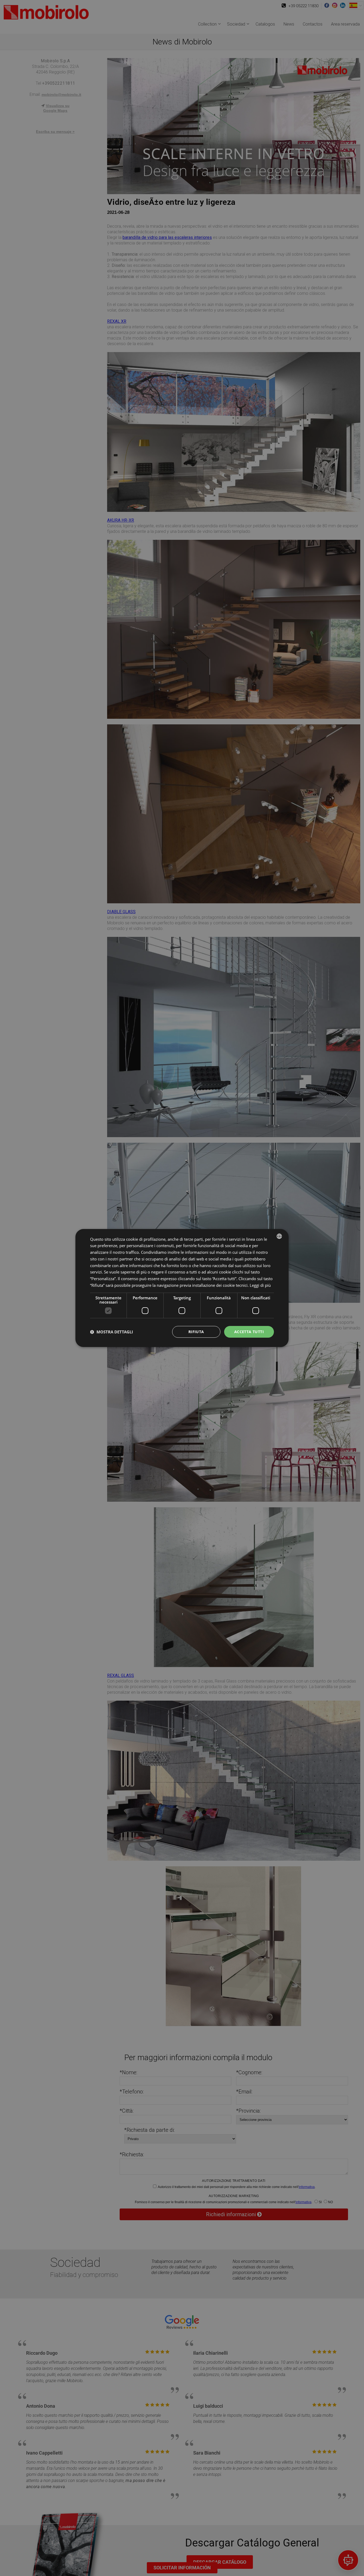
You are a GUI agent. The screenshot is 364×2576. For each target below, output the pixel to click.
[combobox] (279, 1236)
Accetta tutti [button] (249, 1332)
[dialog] (182, 1288)
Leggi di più (260, 1285)
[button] (112, 1332)
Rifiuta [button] (196, 1332)
